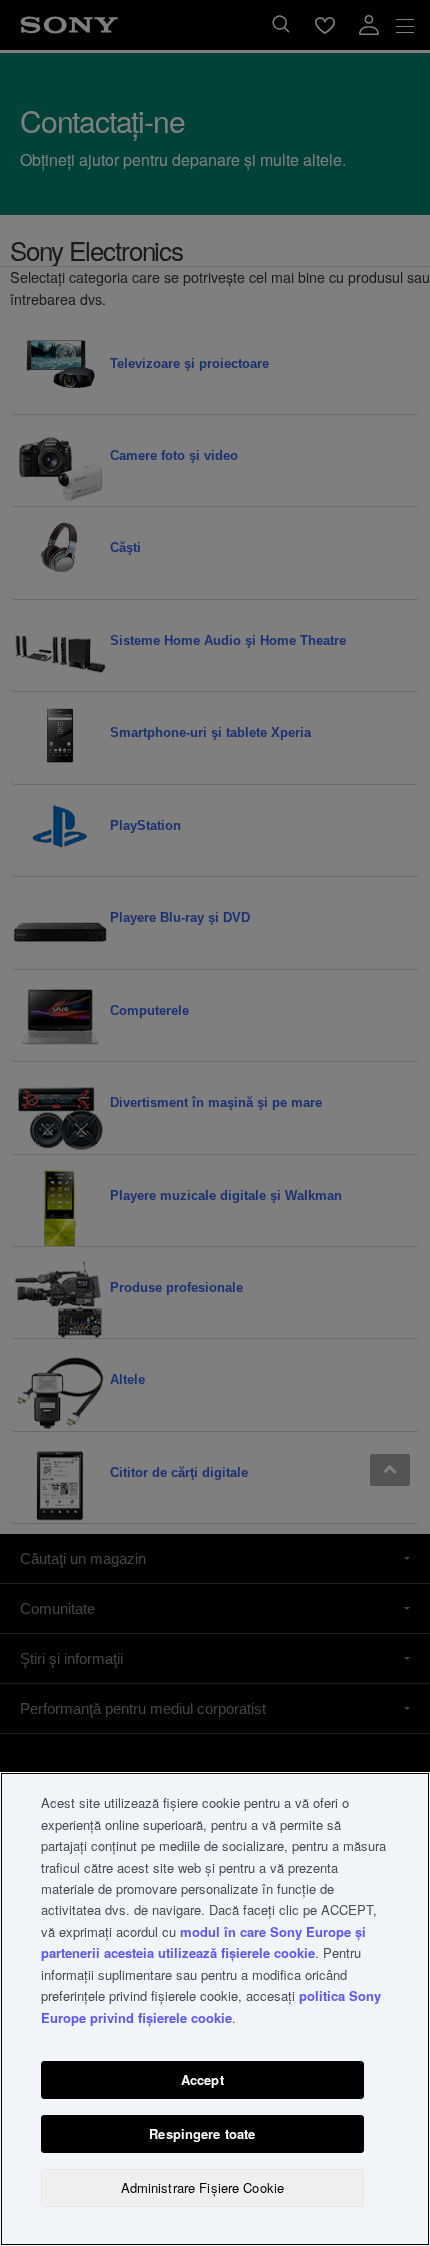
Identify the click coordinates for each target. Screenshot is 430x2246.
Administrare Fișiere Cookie (203, 2187)
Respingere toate (202, 2133)
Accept (202, 2079)
